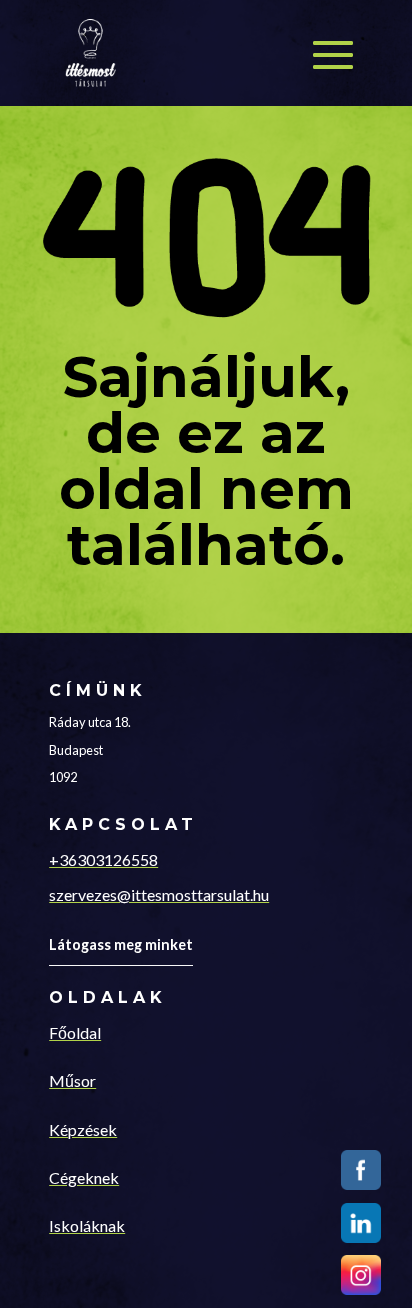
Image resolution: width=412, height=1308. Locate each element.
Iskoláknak (87, 1225)
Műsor (72, 1080)
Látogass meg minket (121, 944)
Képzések (83, 1129)
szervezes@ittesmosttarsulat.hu (159, 894)
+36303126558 (103, 859)
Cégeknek (84, 1177)
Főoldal (75, 1032)
